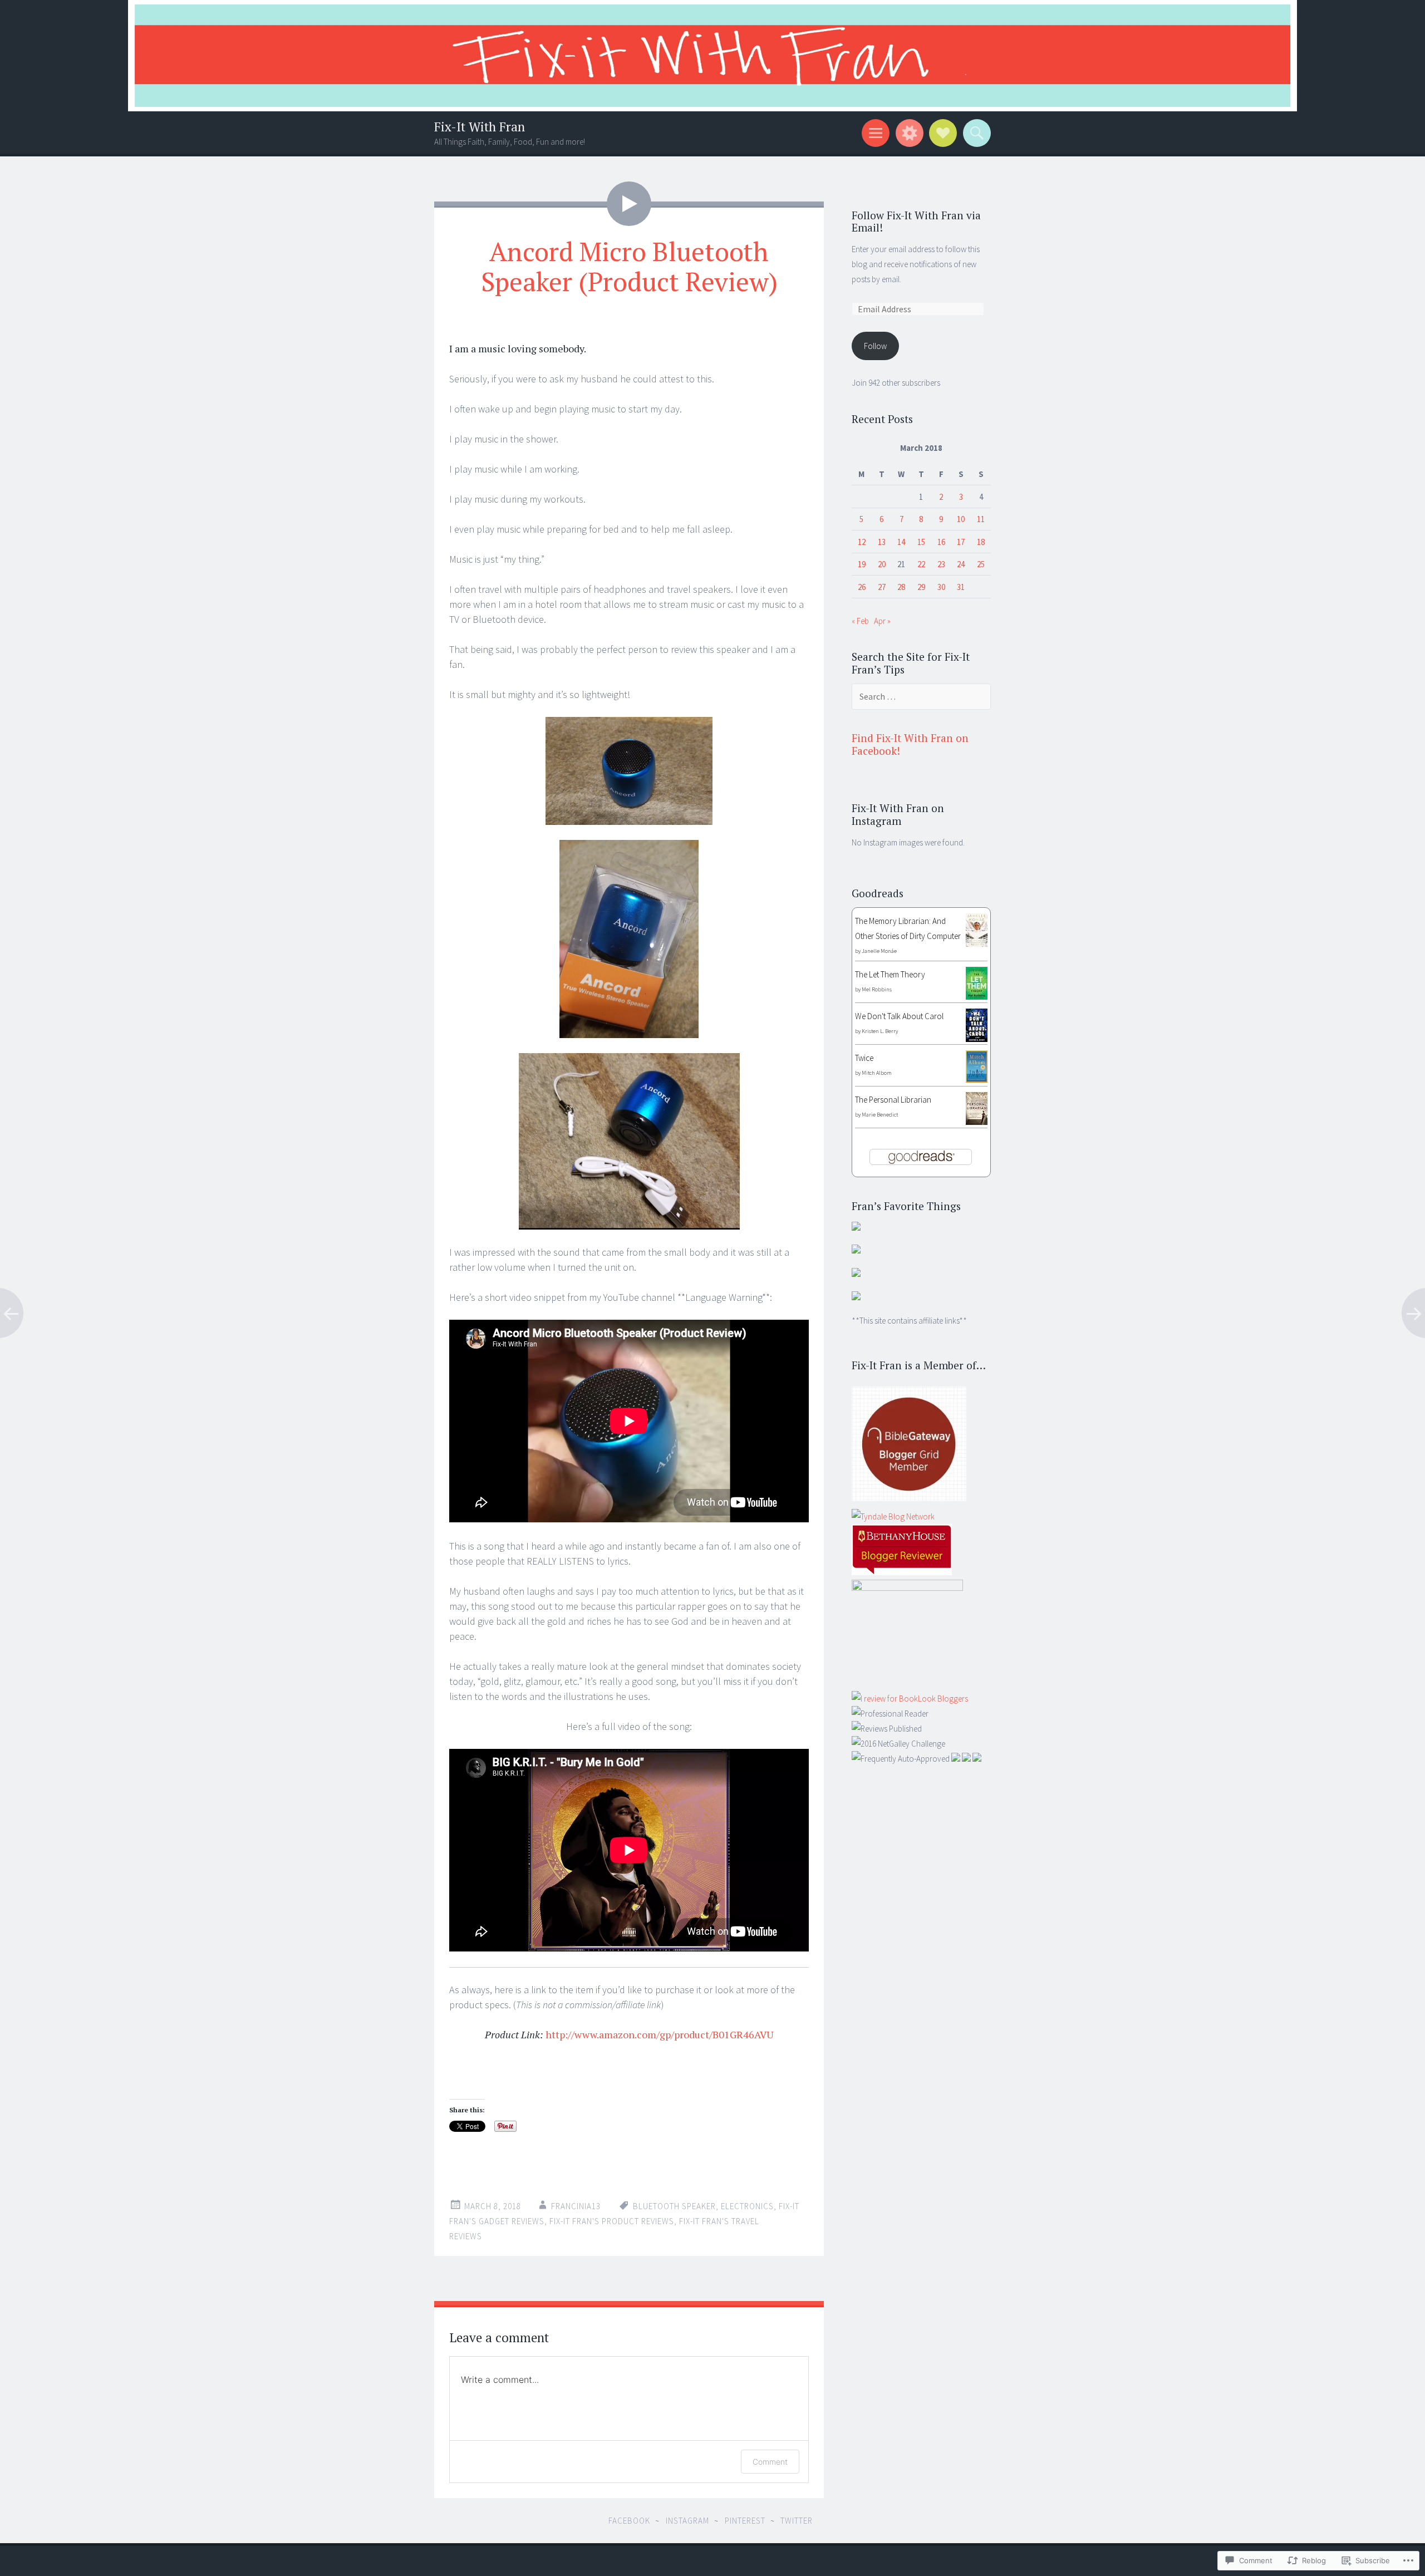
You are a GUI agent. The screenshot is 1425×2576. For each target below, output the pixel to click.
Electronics (747, 2206)
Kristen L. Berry (880, 1031)
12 (862, 542)
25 (981, 564)
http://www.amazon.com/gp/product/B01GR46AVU (659, 2034)
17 (961, 542)
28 (901, 587)
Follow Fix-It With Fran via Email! (916, 222)
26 (862, 587)
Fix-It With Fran (480, 127)
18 (981, 542)
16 (941, 542)
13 (882, 542)
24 (961, 564)
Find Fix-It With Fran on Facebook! (910, 744)
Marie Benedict (880, 1115)
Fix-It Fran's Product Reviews (612, 2221)
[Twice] (977, 1080)
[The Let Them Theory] (977, 997)
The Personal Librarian (893, 1100)
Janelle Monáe (879, 951)
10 (961, 519)
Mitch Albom (877, 1073)
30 (941, 587)
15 (921, 542)
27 (882, 587)
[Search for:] (921, 697)
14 (901, 542)
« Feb (860, 621)
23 (941, 564)
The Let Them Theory (890, 974)
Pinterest (745, 2521)
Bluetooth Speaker (674, 2206)
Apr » (882, 621)
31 (961, 587)
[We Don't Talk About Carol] (977, 1039)
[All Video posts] (629, 204)
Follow (875, 346)
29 (921, 587)
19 (862, 564)
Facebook (629, 2521)
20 (882, 564)
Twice (864, 1058)
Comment (770, 2462)
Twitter (797, 2521)
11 (981, 519)
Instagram (687, 2521)
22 (921, 564)
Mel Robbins (877, 989)
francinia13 (576, 2206)
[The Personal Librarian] (977, 1122)
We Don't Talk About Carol (899, 1016)
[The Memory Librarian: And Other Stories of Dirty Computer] (977, 944)
